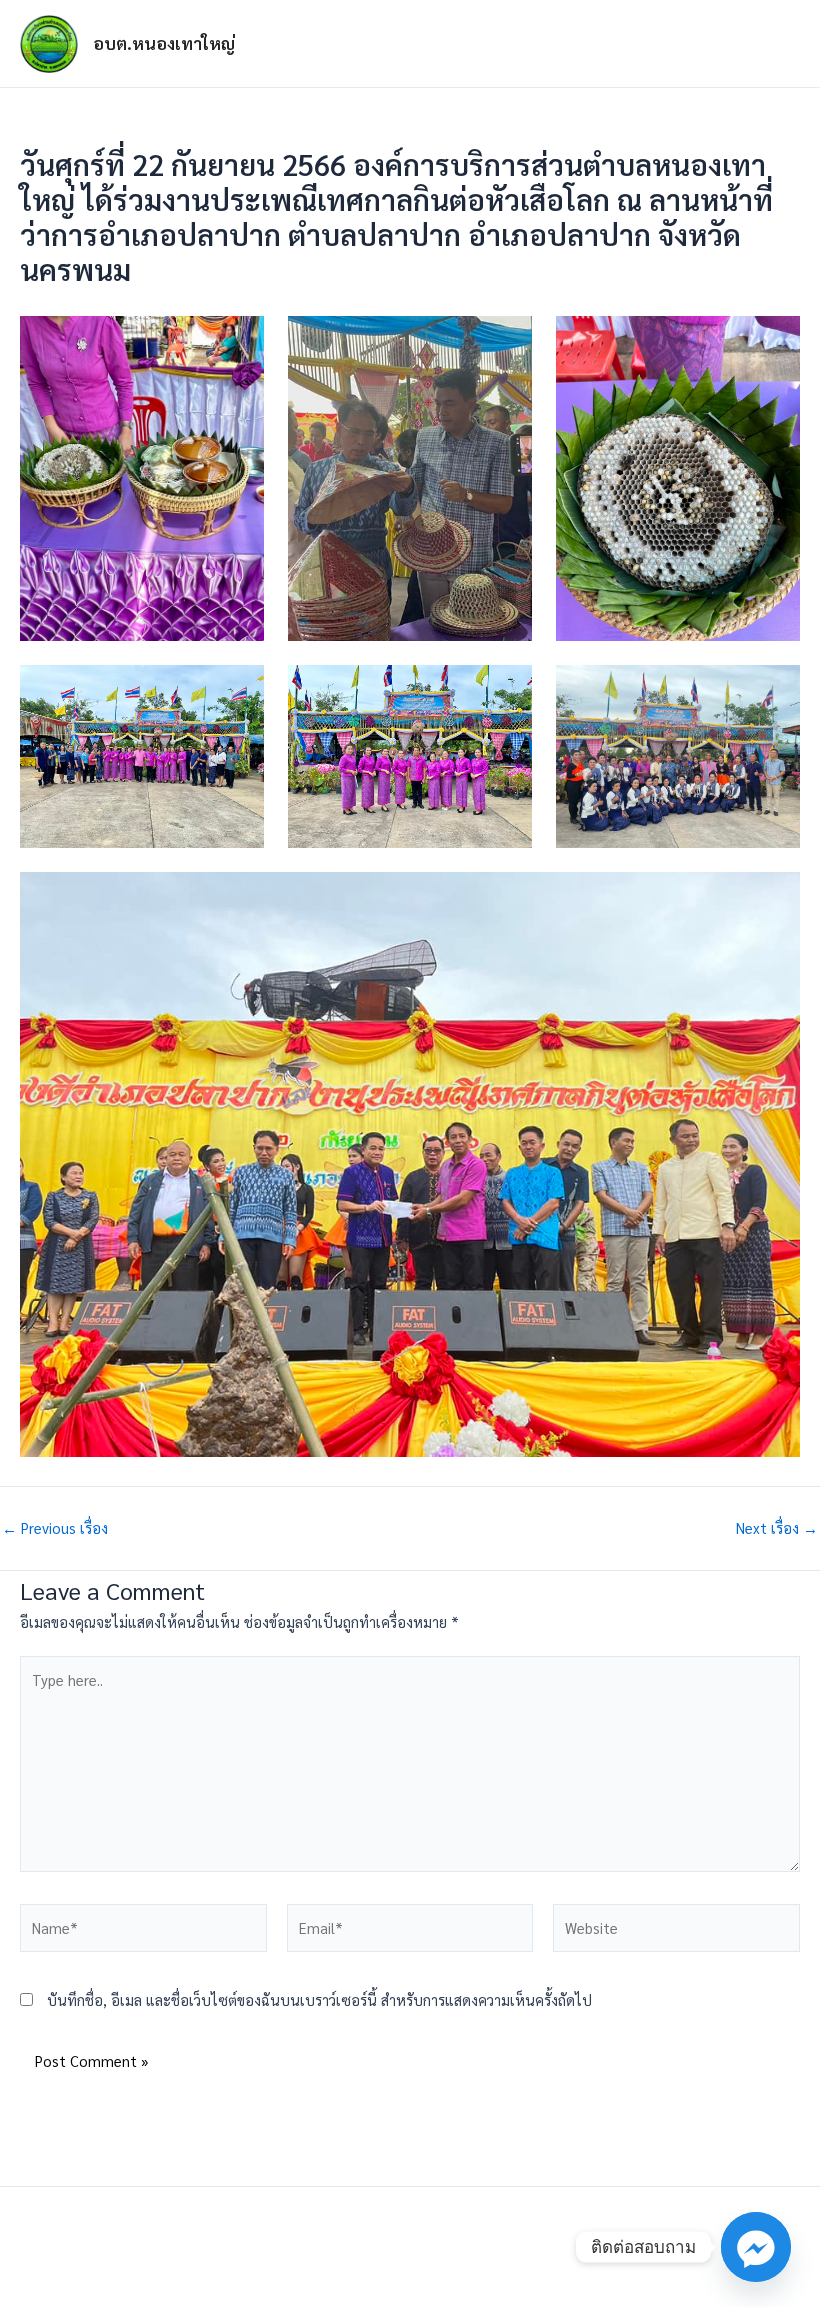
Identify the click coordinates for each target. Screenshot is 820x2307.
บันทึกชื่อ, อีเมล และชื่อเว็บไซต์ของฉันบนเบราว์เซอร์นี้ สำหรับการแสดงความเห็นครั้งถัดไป (319, 1999)
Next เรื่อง (777, 1528)
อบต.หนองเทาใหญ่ (164, 43)
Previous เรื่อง (55, 1528)
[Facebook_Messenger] (756, 2247)
